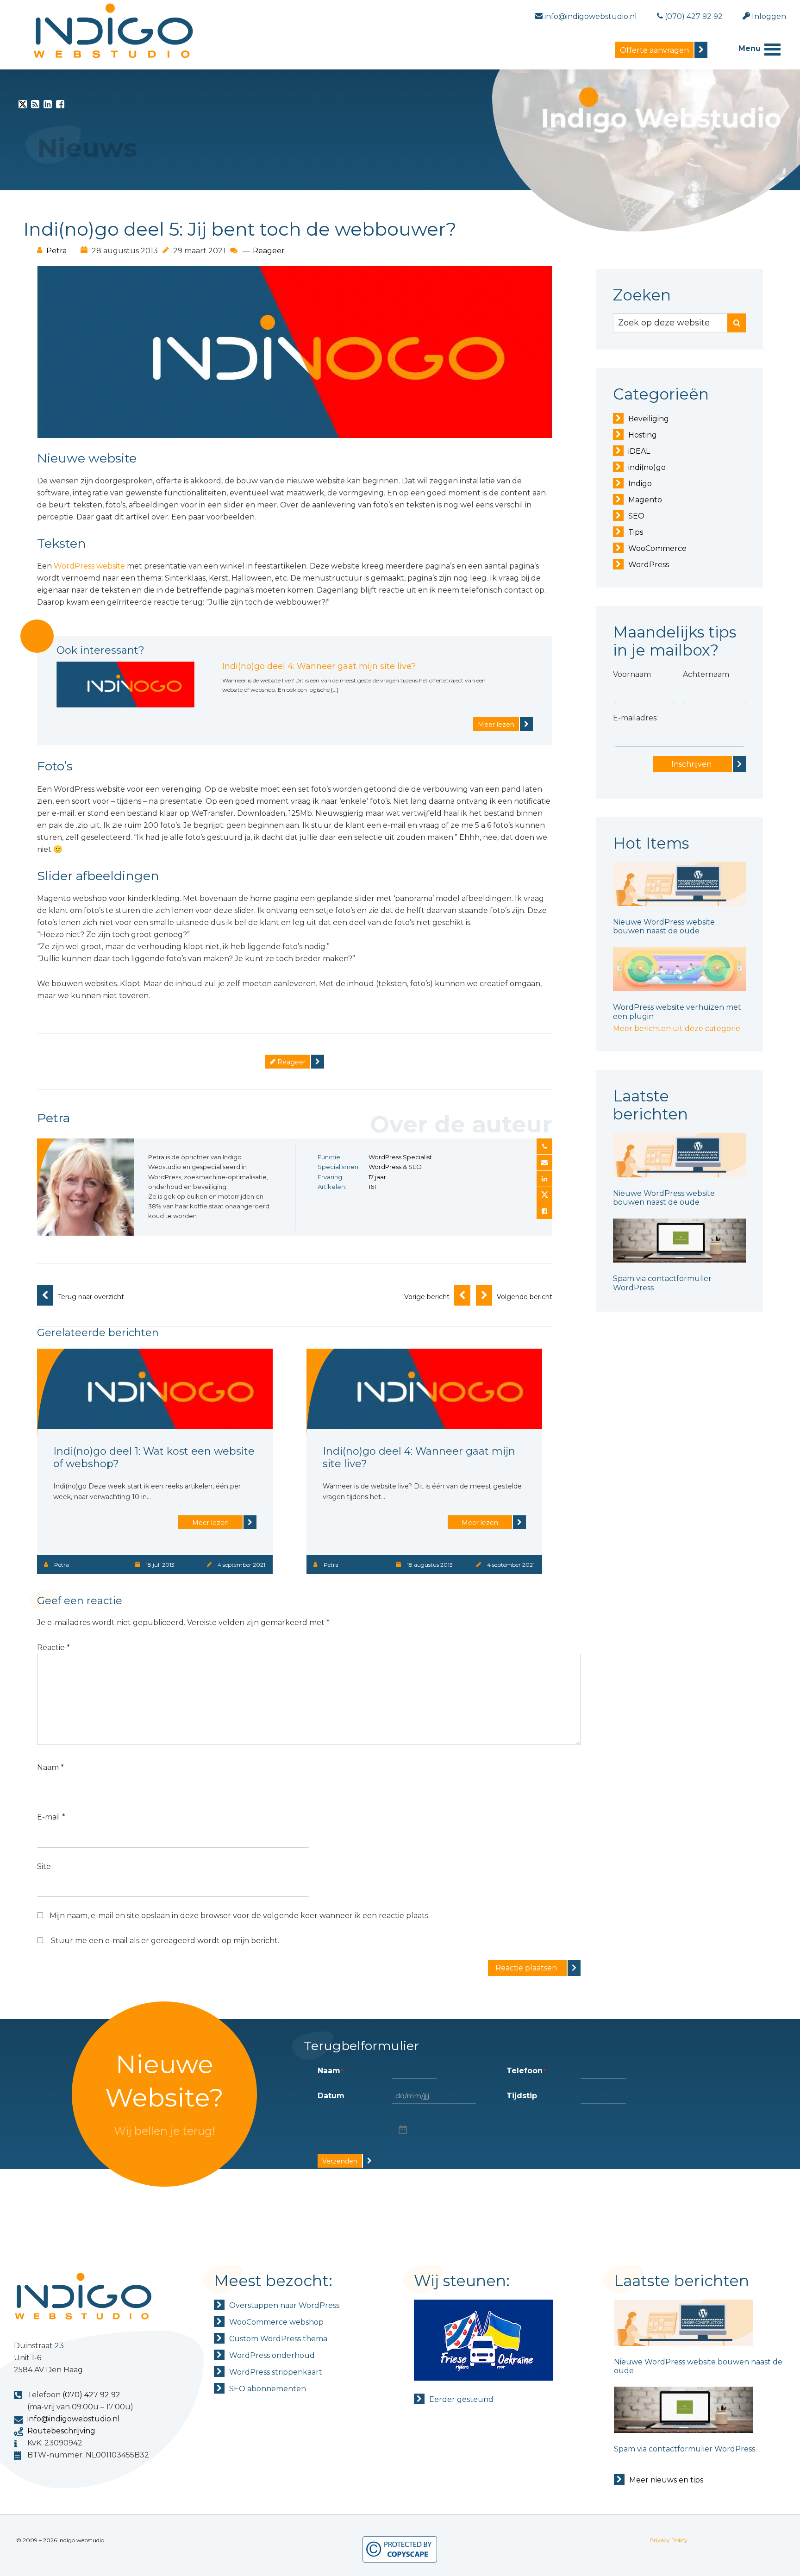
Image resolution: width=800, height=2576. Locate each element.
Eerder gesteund (461, 2399)
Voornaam (632, 674)
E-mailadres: (635, 718)
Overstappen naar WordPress (284, 2305)
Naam (50, 1767)
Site (44, 1866)
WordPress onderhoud (272, 2355)
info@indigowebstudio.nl (74, 2419)
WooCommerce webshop (276, 2322)
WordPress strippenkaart (276, 2372)
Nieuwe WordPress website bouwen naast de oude (664, 926)
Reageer (269, 251)
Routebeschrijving (61, 2431)
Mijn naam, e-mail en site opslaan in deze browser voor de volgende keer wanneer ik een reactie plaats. (240, 1916)
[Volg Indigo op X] (23, 106)
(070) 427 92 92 (91, 2395)
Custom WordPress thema (278, 2339)
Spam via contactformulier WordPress (684, 2449)
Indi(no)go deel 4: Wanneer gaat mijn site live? (319, 666)
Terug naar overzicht (91, 1297)
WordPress (649, 565)
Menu (750, 48)
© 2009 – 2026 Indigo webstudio (60, 2540)
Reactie (53, 1648)
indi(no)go (647, 467)
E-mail (51, 1817)
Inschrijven (691, 764)
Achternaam (706, 674)
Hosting (643, 435)
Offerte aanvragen (654, 50)
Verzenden (340, 2161)
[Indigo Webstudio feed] (35, 106)
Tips (636, 532)
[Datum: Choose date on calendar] (402, 2129)
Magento (645, 500)
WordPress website (89, 566)
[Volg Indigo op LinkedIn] (48, 106)
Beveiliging (649, 419)
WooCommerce (657, 548)
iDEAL (639, 451)
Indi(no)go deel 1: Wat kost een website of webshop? (154, 1457)
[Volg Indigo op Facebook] (60, 106)
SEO (636, 516)
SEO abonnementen (268, 2389)
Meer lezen (496, 725)
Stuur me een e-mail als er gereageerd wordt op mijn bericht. (165, 1941)
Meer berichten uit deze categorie (677, 1029)
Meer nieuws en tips (666, 2480)
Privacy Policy (669, 2540)
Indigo (640, 484)
